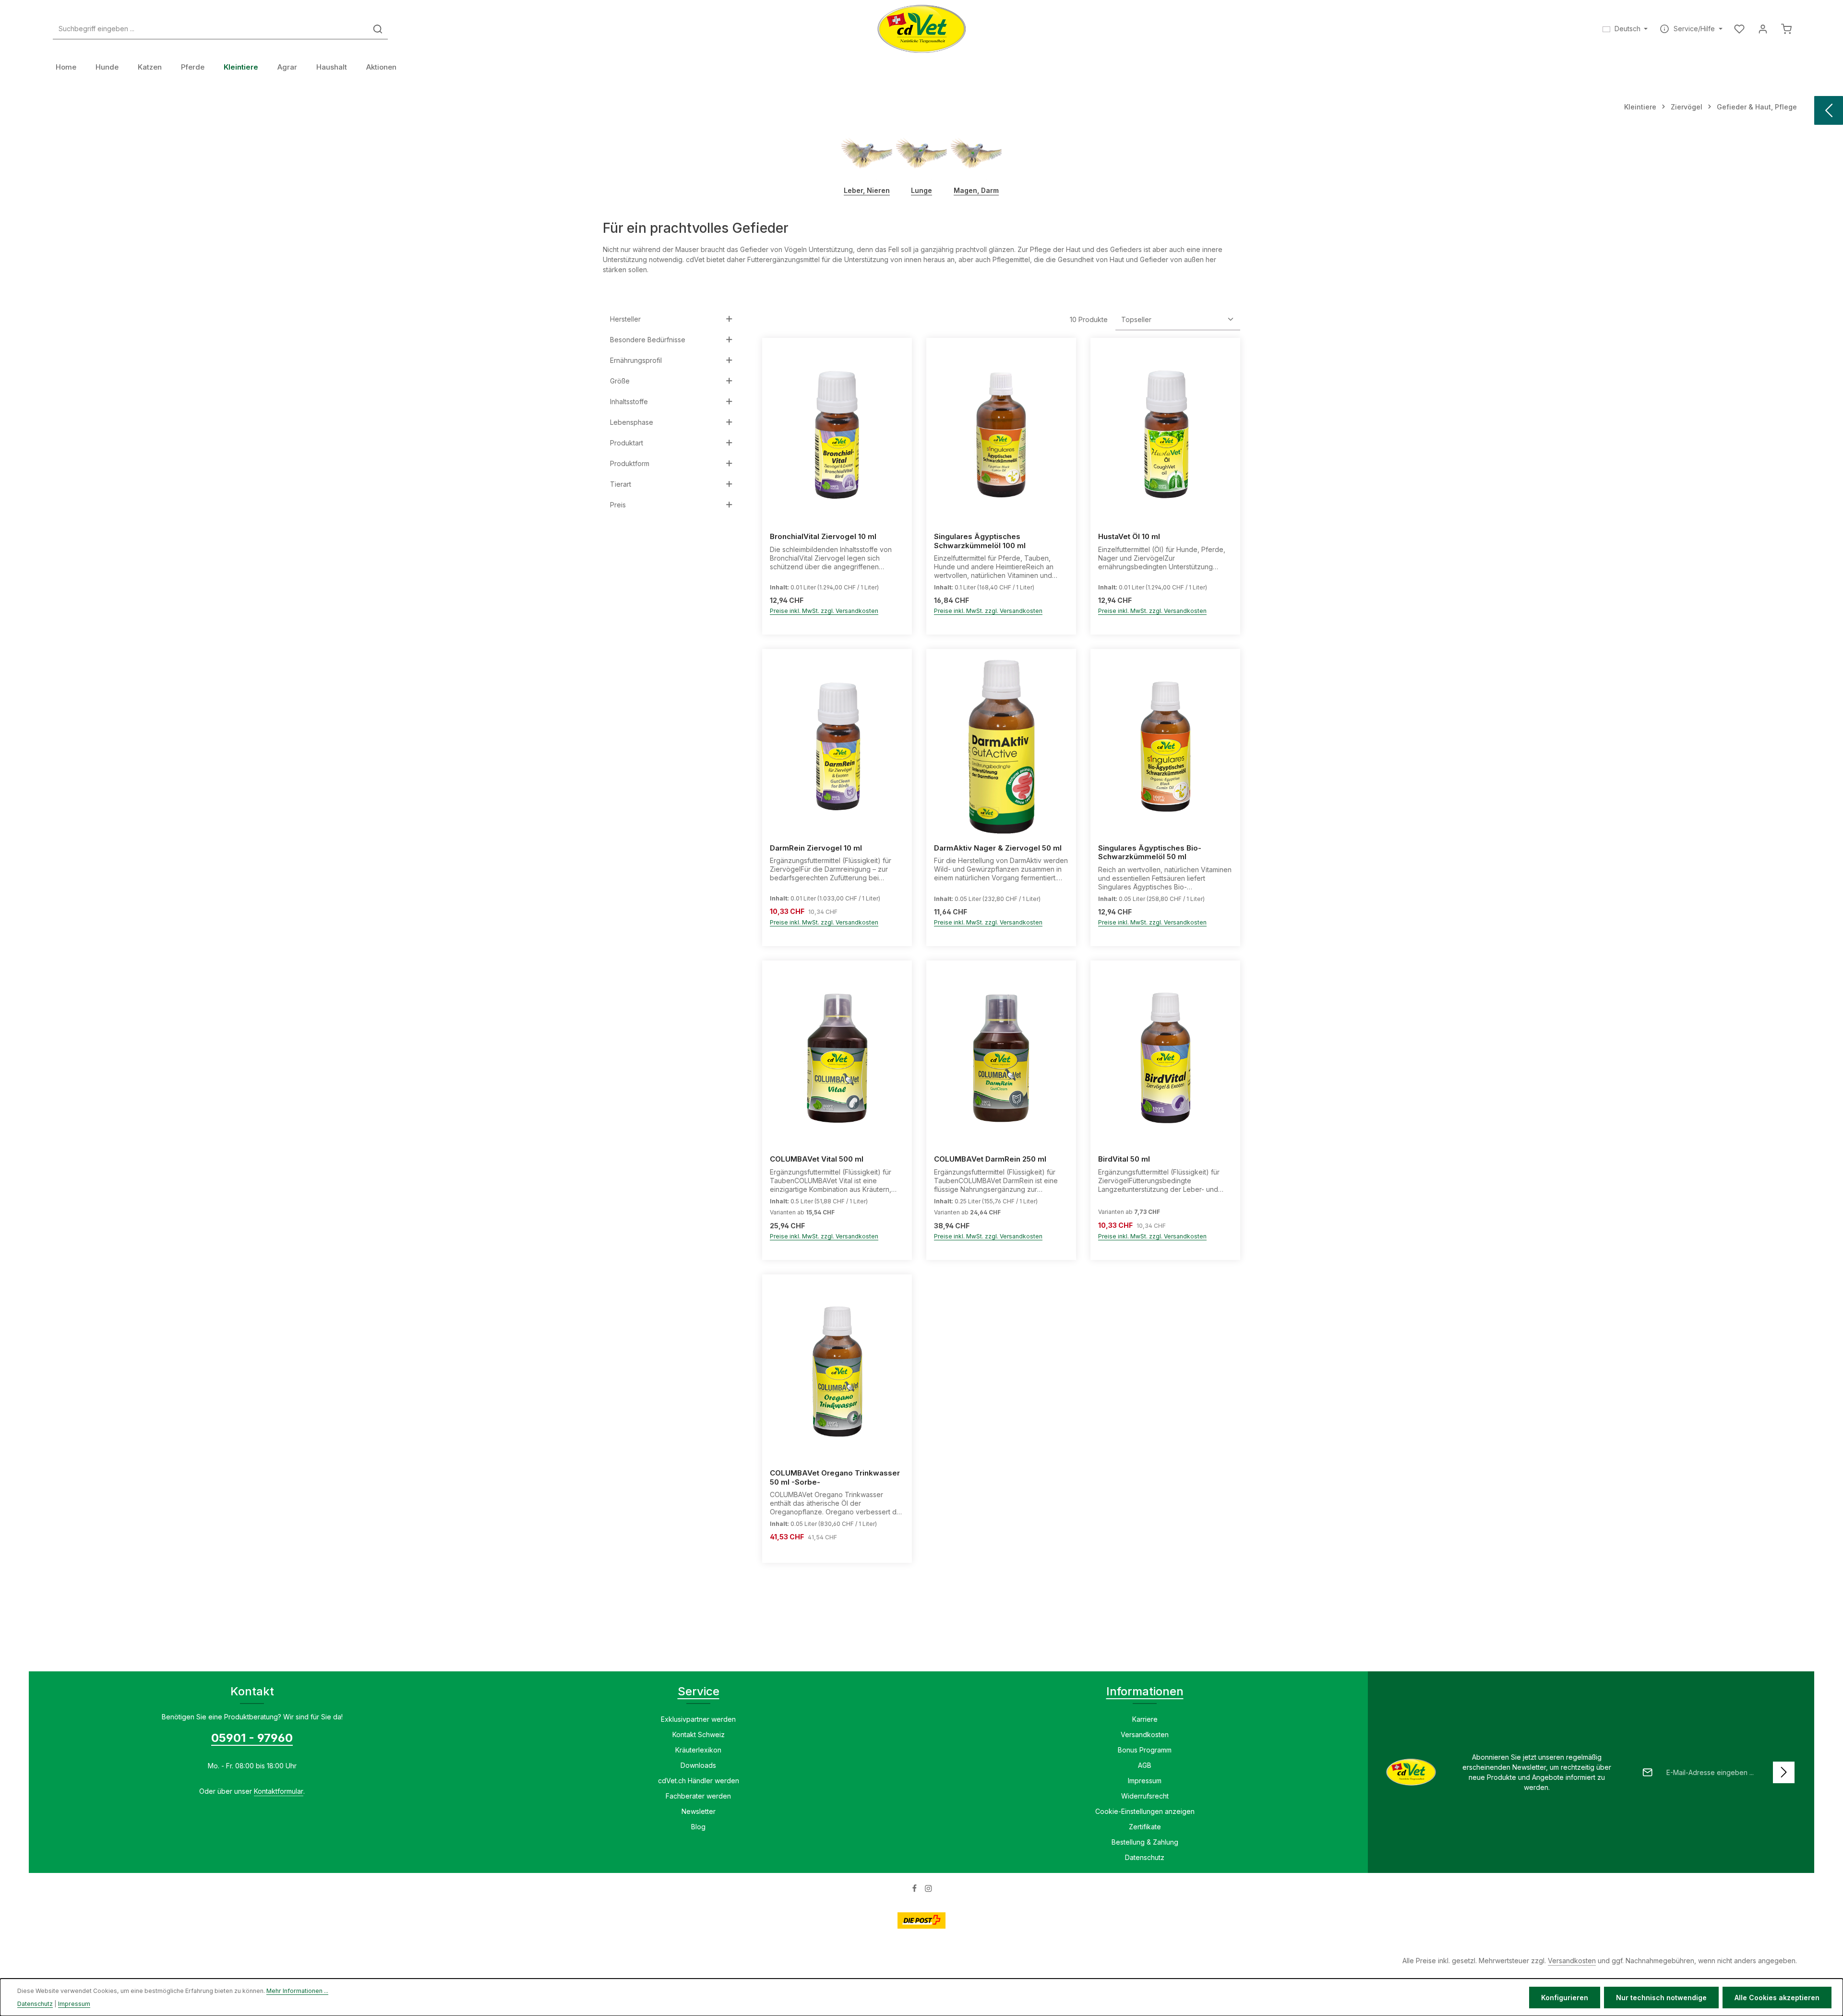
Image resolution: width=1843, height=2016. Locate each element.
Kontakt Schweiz (699, 1734)
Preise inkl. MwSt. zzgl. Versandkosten (824, 611)
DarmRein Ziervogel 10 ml (816, 848)
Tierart (621, 484)
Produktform (630, 463)
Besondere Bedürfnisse (648, 340)
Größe (620, 381)
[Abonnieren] (1784, 1772)
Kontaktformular (279, 1791)
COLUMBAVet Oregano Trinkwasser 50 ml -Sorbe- (835, 1478)
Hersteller (625, 319)
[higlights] (1829, 110)
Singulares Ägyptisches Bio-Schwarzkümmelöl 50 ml (1150, 853)
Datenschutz (1145, 1857)
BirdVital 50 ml (1124, 1159)
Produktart (627, 443)
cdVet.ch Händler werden (699, 1781)
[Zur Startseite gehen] (922, 29)
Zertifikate (1145, 1827)
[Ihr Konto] (1763, 29)
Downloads (698, 1765)
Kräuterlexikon (698, 1750)
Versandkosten (1145, 1734)
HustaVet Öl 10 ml (1129, 537)
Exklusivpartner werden (698, 1719)
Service (699, 1691)
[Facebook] (916, 1890)
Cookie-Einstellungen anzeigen (1145, 1811)
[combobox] (210, 29)
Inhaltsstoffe (629, 402)
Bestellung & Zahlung (1145, 1842)
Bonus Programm (1145, 1750)
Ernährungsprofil (636, 360)
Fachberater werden (698, 1796)
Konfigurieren (1565, 1998)
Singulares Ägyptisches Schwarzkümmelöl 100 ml (980, 541)
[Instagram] (928, 1890)
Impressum (1145, 1781)
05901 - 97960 (252, 1738)
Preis (618, 505)
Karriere (1145, 1719)
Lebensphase (632, 422)
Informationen (1145, 1691)
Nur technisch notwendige (1661, 1998)
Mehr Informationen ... (297, 1991)
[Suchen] (378, 29)
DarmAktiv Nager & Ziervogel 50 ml (998, 848)
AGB (1145, 1765)
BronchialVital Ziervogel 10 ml (823, 537)
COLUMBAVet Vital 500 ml (817, 1159)
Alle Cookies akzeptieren (1777, 1998)
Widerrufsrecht (1145, 1796)
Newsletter (699, 1811)
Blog (698, 1827)
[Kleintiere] (241, 67)
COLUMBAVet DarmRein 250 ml (990, 1159)
